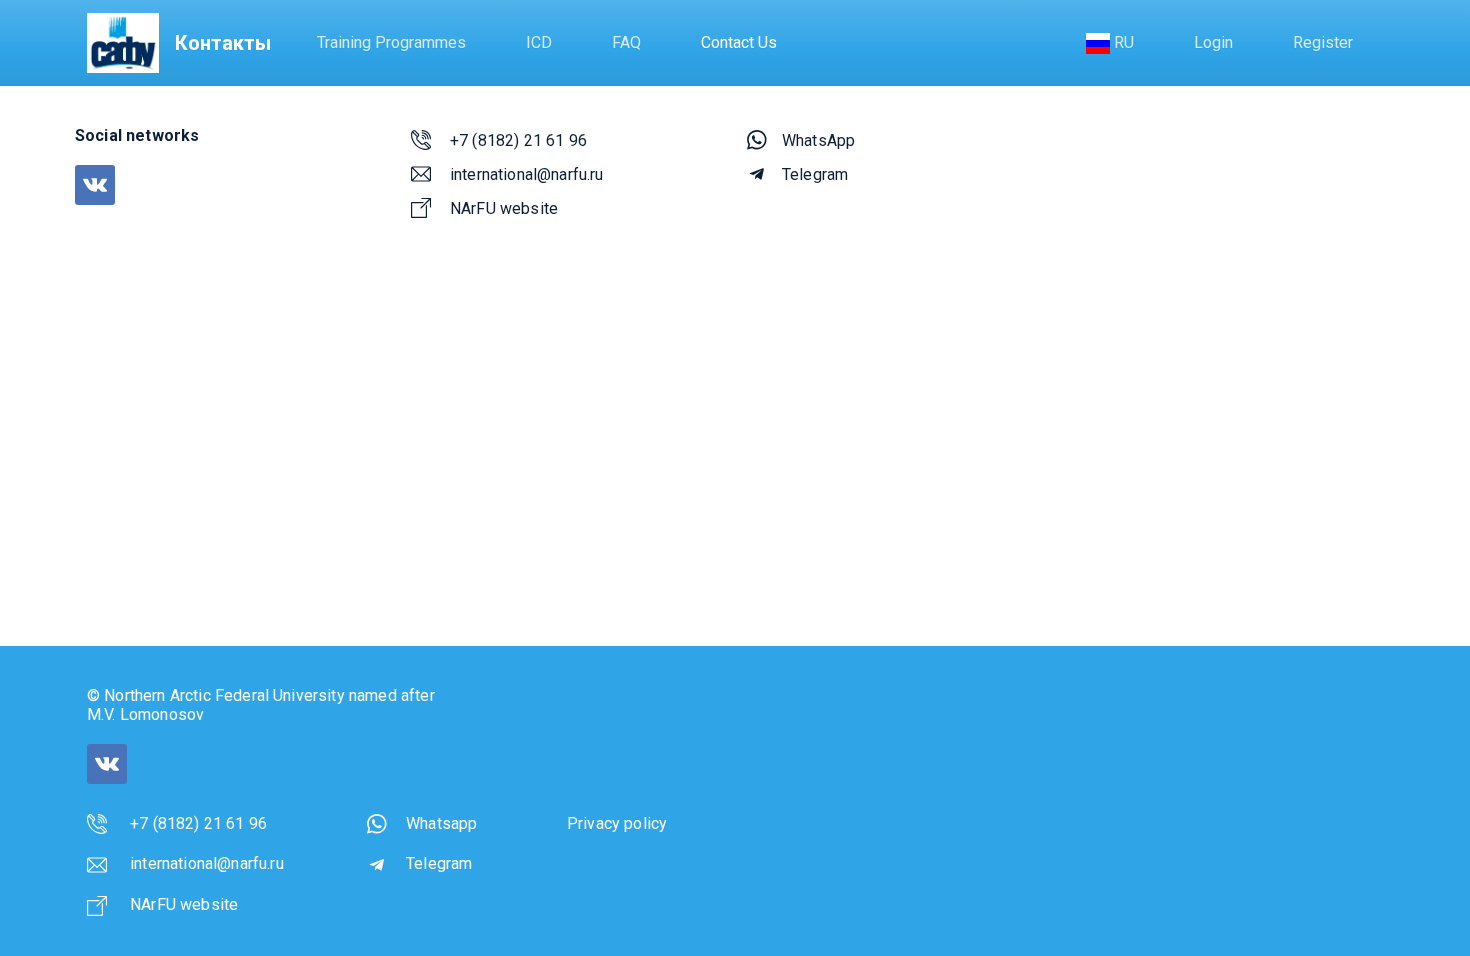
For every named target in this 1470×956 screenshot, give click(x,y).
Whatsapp (441, 823)
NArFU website (504, 208)
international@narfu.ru (527, 174)
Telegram (815, 174)
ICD (539, 42)
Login (1213, 42)
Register (1323, 42)
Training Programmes (391, 42)
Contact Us (739, 42)
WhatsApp (818, 140)
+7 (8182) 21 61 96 (518, 140)
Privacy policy (617, 823)
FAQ (626, 42)
